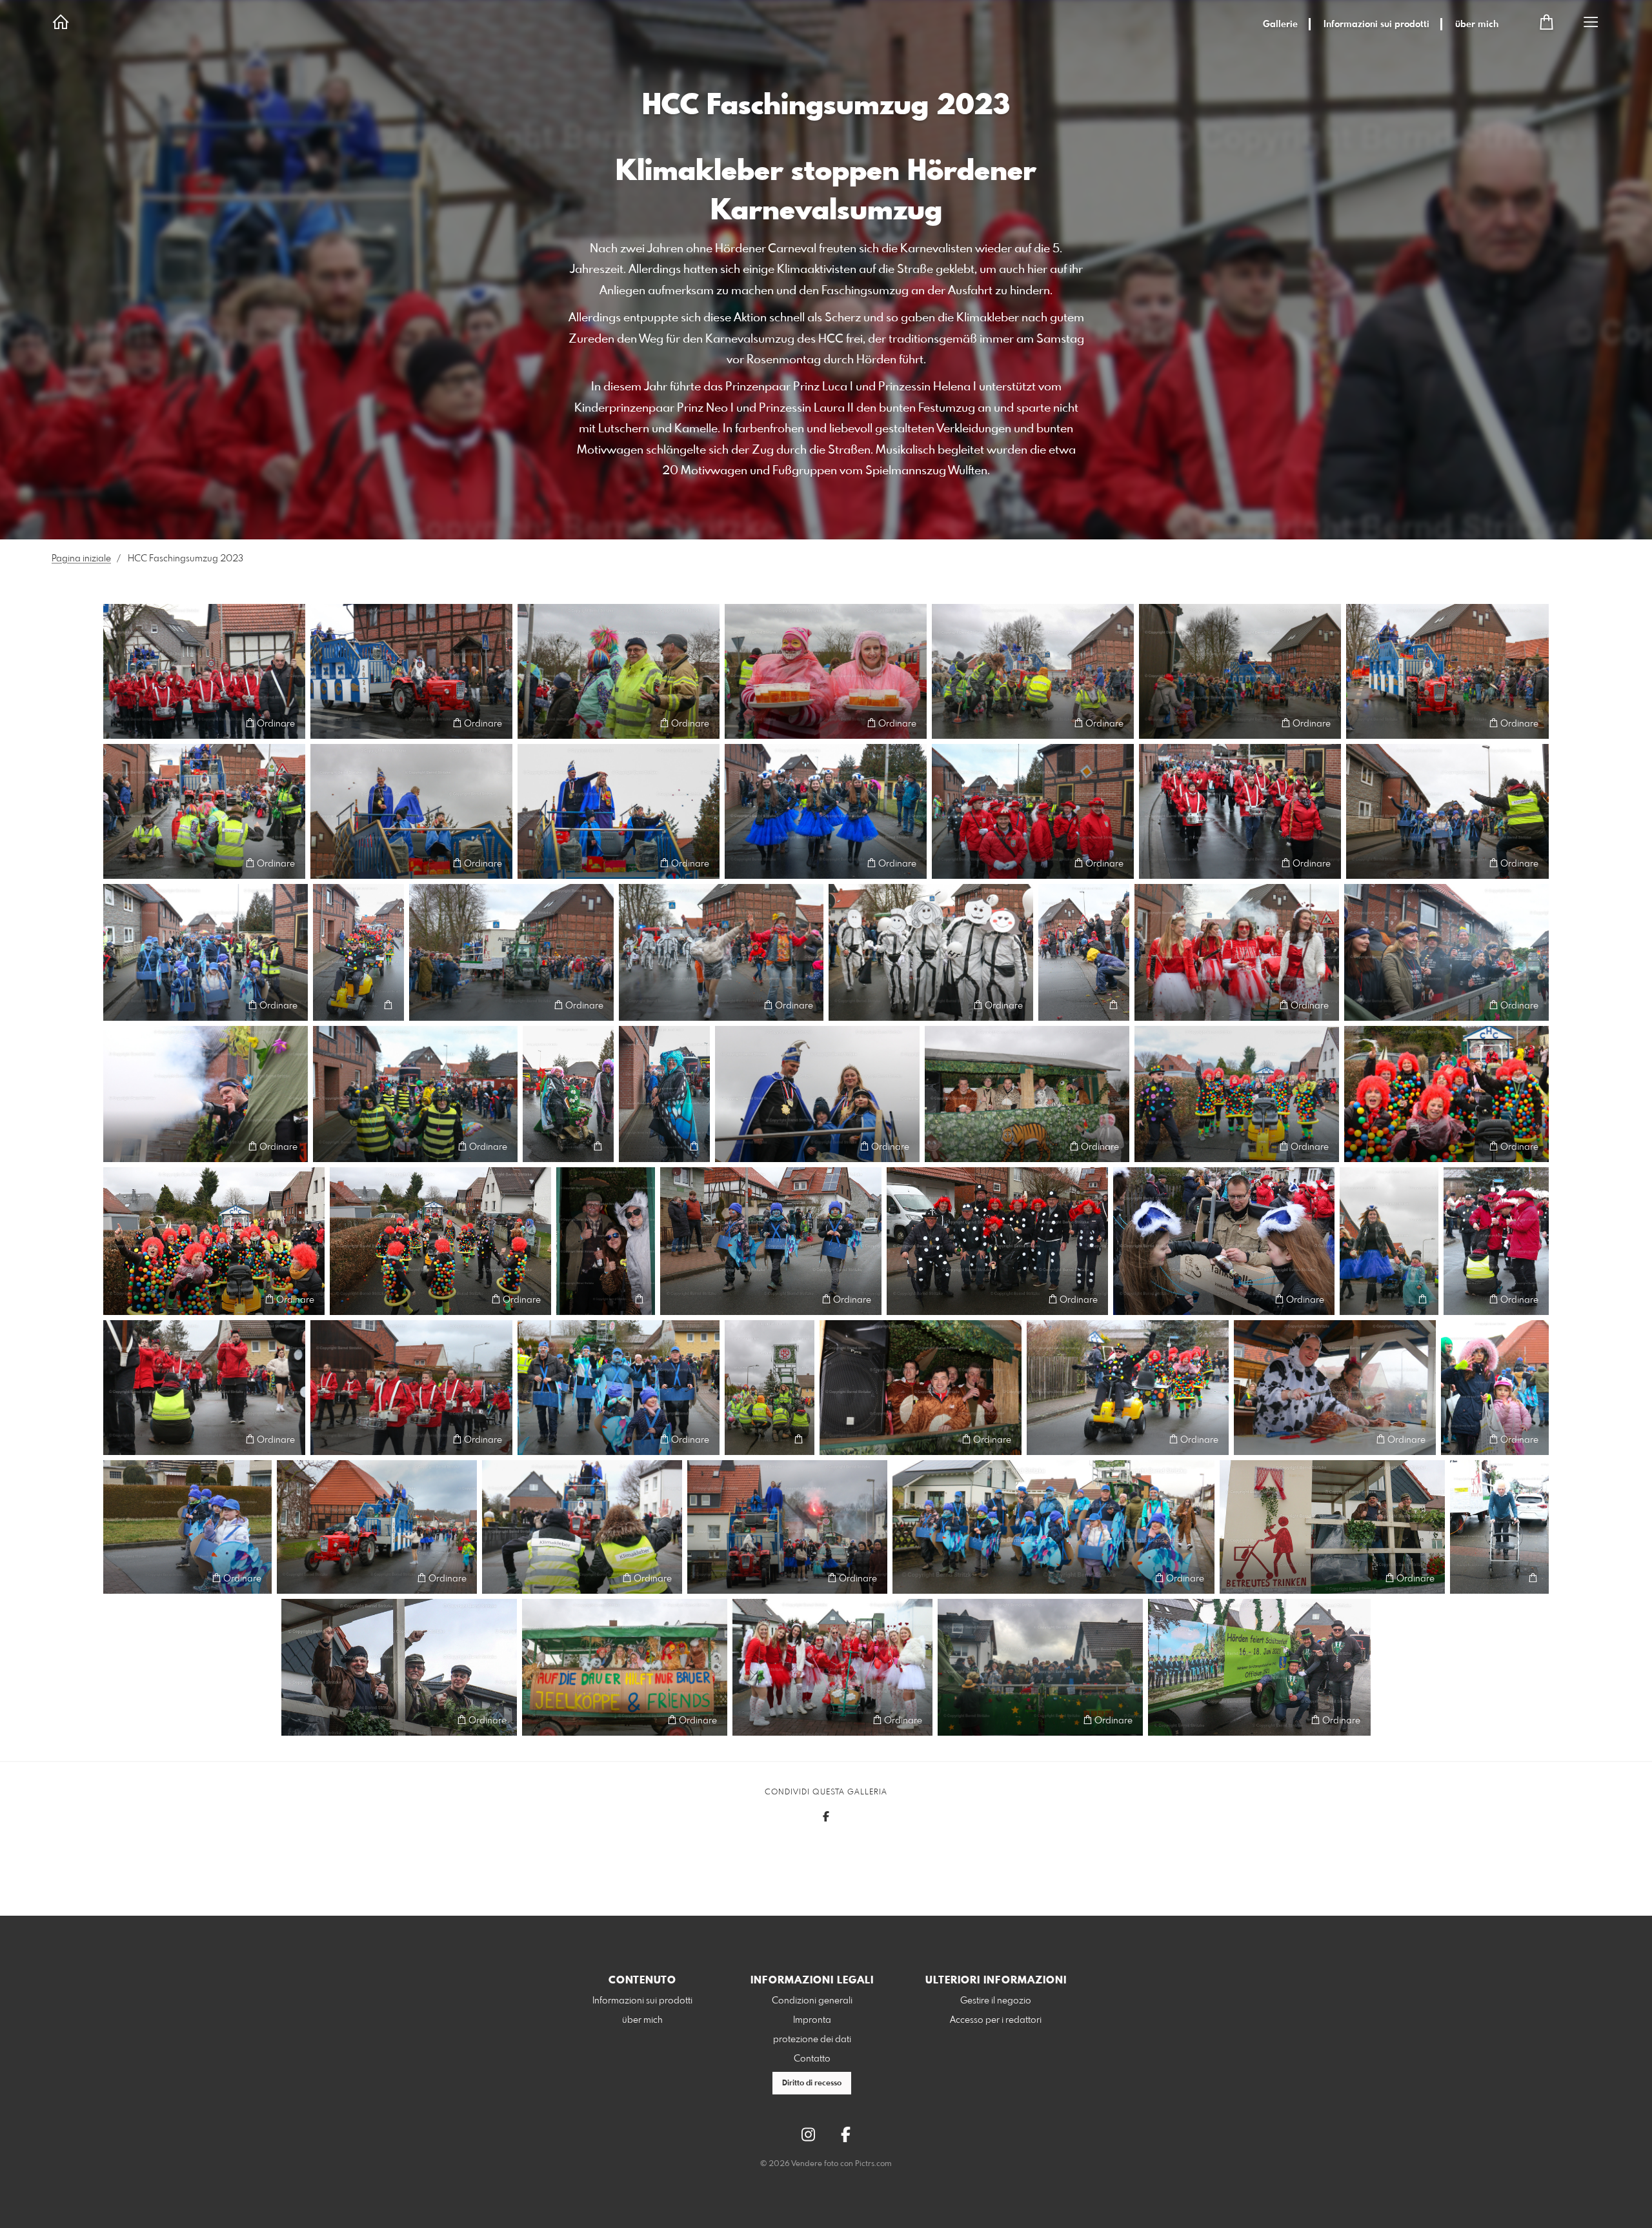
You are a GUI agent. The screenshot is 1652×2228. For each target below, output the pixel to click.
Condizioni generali (812, 2001)
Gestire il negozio (996, 2001)
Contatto (812, 2059)
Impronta (812, 2020)
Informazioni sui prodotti (1376, 25)
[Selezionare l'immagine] (119, 723)
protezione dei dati (812, 2040)
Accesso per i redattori (996, 2020)
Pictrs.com (873, 2164)
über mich (1477, 25)
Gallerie (1280, 25)
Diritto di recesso (812, 2083)
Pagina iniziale (81, 559)
